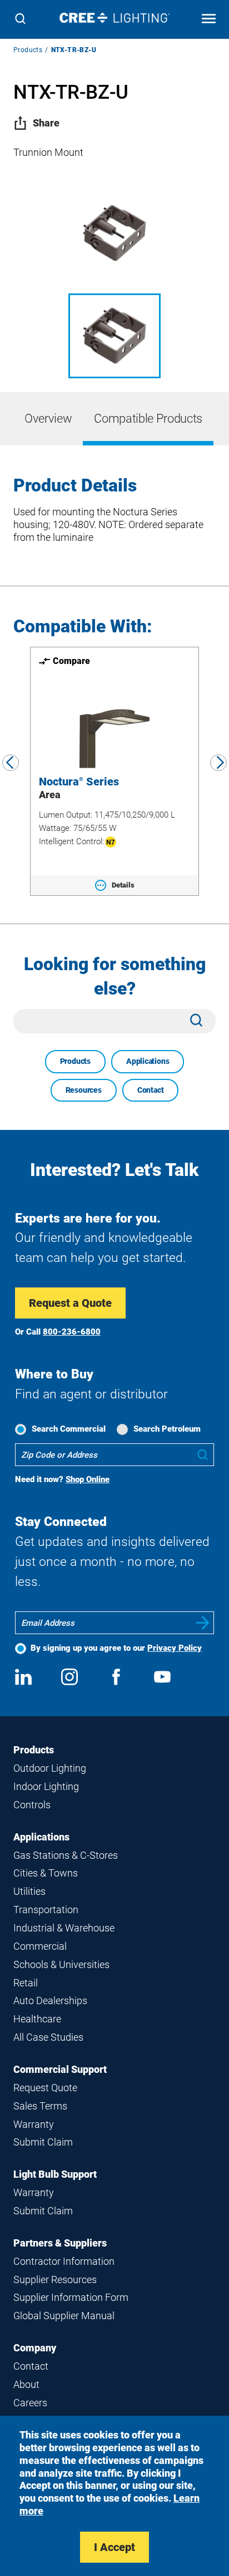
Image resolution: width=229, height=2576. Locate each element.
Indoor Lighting (46, 1786)
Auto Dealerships (50, 2001)
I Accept (114, 2547)
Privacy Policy (175, 1648)
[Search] (20, 20)
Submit (203, 1623)
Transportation (46, 1910)
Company (35, 2348)
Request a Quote (70, 1303)
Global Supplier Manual (64, 2316)
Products (28, 50)
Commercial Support (60, 2069)
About (26, 2384)
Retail (26, 1983)
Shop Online (88, 1479)
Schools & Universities (61, 1964)
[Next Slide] (218, 763)
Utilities (29, 1891)
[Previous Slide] (11, 763)
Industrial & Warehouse (64, 1928)
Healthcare (37, 2019)
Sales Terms (40, 2106)
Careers (30, 2403)
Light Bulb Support (55, 2174)
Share (46, 123)
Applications (148, 1061)
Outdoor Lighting (50, 1768)
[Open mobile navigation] (209, 20)
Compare (71, 661)
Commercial (40, 1946)
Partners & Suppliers (60, 2243)
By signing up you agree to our (116, 1648)
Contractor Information (64, 2261)
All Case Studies (48, 2037)
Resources (84, 1090)
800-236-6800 (72, 1332)
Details (123, 885)
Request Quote (45, 2088)
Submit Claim (43, 2142)
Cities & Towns (46, 1873)
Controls (32, 1805)
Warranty (34, 2124)
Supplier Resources (55, 2280)
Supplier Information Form (71, 2297)
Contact (151, 1090)
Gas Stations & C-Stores (66, 1855)
